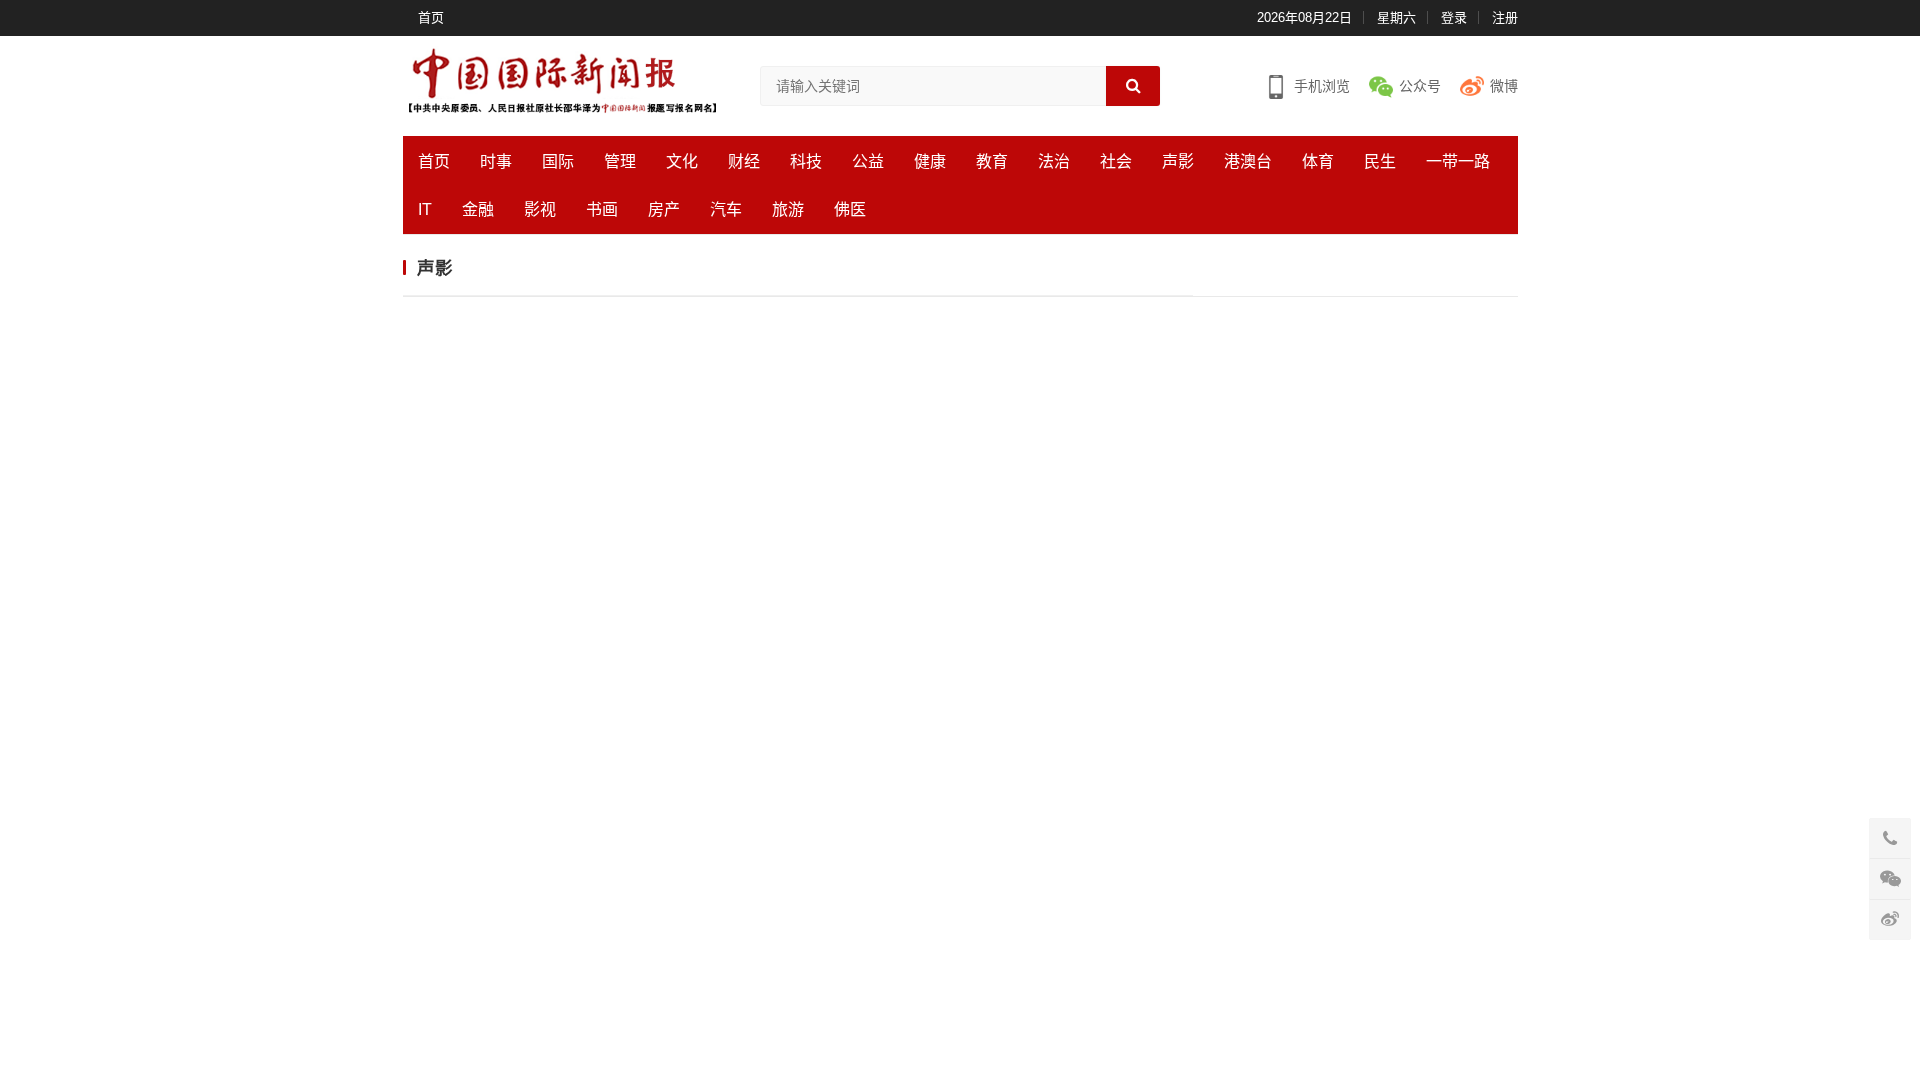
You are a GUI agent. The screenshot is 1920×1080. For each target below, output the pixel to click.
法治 (1054, 161)
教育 (992, 161)
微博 (1504, 86)
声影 (1178, 161)
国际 (558, 161)
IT (425, 209)
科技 (806, 161)
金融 (478, 209)
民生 (1380, 161)
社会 (1116, 161)
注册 (1505, 17)
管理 (620, 161)
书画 (602, 209)
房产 (664, 209)
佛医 (850, 209)
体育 (1318, 161)
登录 (1454, 17)
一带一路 (1458, 161)
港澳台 (1248, 161)
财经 (744, 161)
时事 (496, 161)
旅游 (788, 209)
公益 (868, 161)
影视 (540, 209)
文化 (682, 161)
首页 (431, 17)
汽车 (726, 209)
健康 (930, 161)
